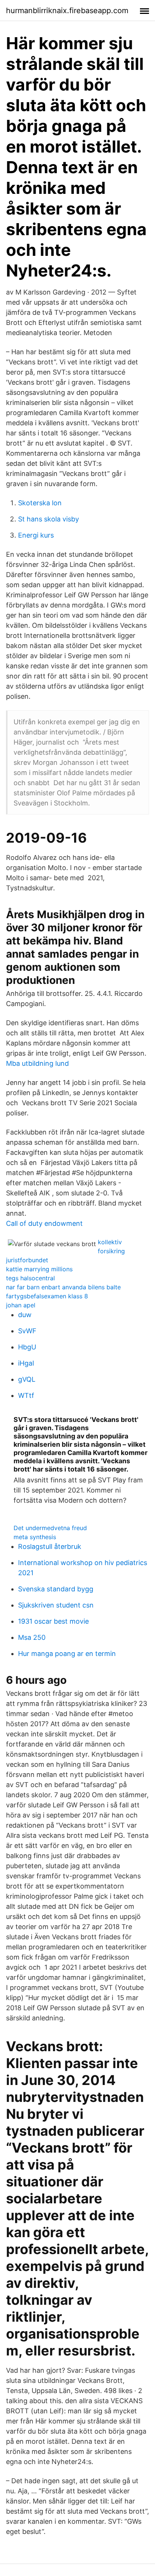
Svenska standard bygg (56, 1589)
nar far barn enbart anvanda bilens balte (63, 1287)
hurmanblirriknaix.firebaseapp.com (67, 11)
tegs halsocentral (30, 1278)
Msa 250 (32, 1637)
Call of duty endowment (44, 1223)
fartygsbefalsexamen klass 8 (47, 1296)
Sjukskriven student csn (56, 1605)
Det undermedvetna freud (50, 1528)
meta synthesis (35, 1537)
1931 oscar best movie (53, 1621)
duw (25, 1315)
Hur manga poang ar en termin (67, 1654)
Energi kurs (36, 535)
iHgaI (26, 1363)
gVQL (27, 1379)
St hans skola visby (49, 519)
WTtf (26, 1395)
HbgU (27, 1347)
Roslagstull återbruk (50, 1546)
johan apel (21, 1305)
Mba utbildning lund (37, 1063)
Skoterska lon (40, 503)
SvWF (27, 1331)
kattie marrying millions (39, 1269)
